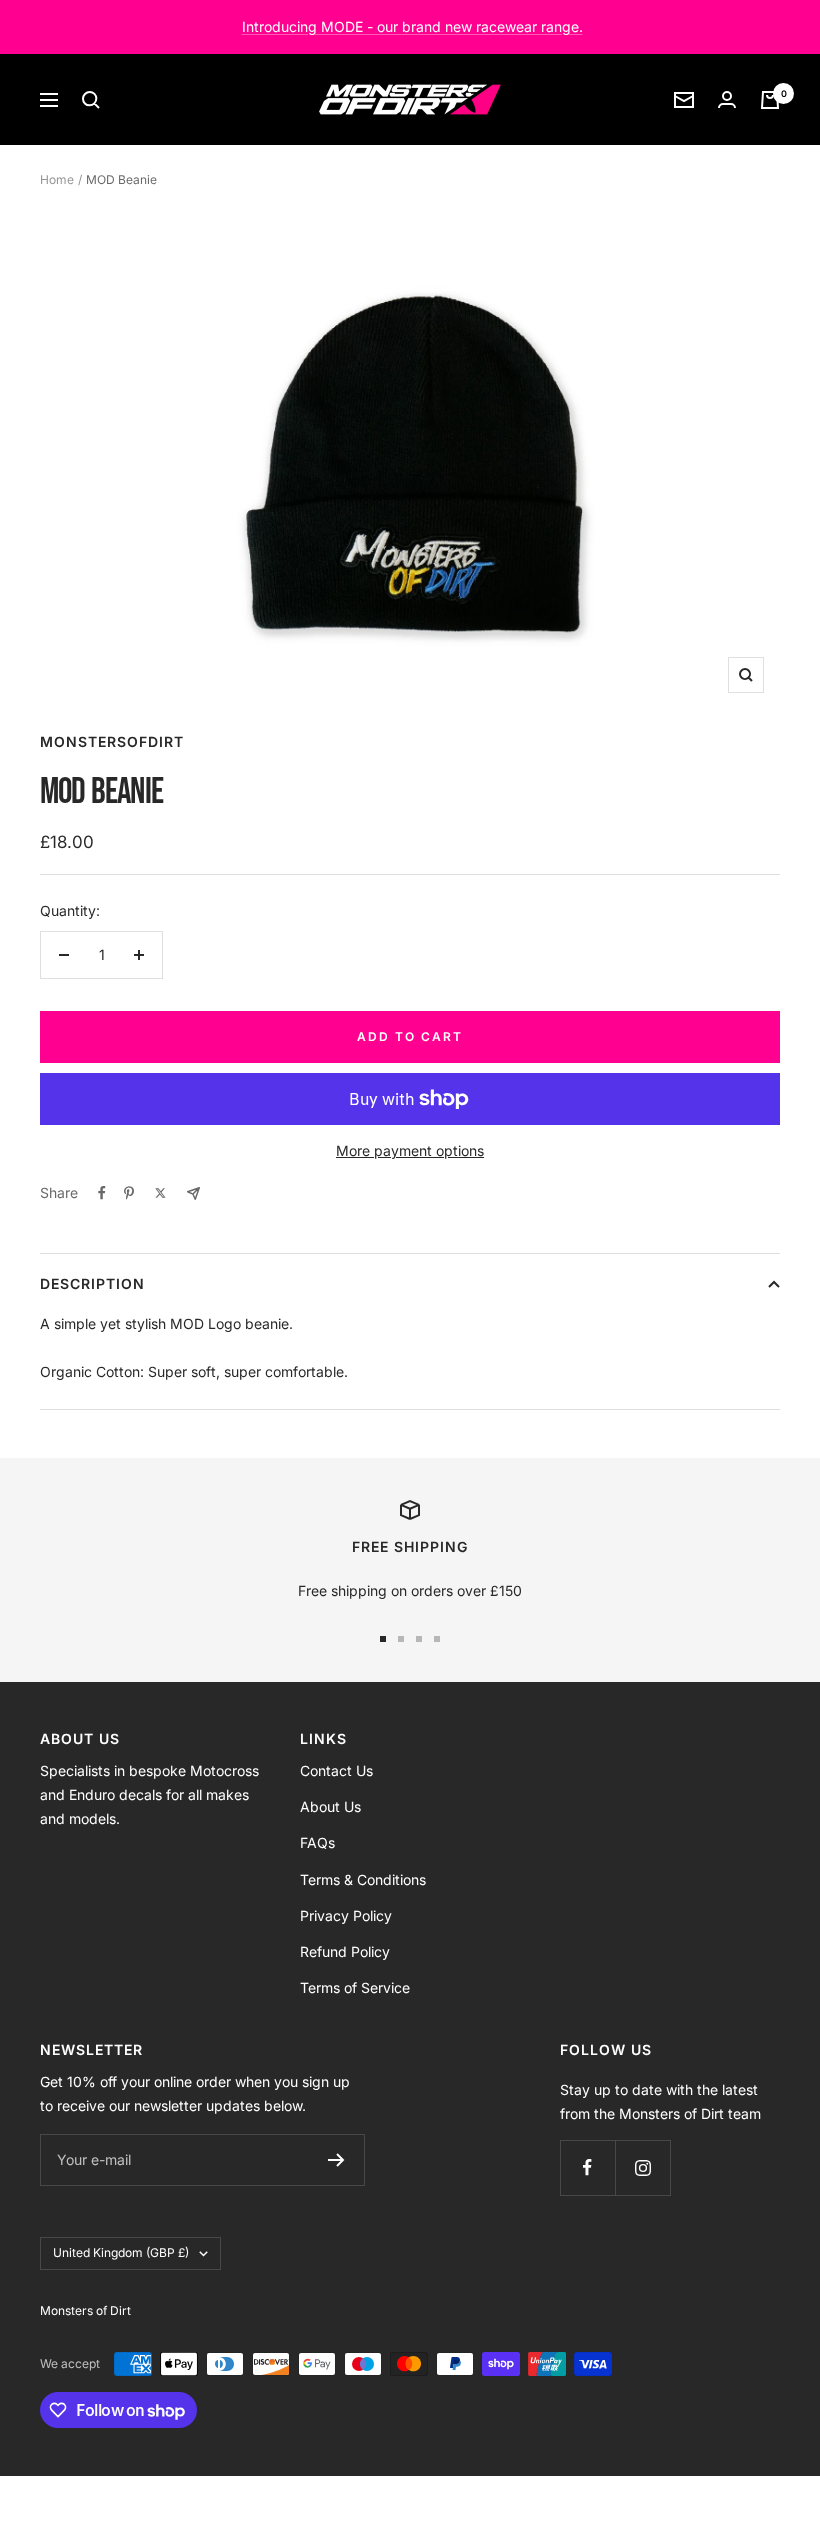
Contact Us (336, 1770)
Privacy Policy (346, 1915)
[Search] (91, 100)
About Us (330, 1806)
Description (92, 1283)
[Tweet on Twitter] (160, 1193)
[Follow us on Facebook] (587, 2167)
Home (57, 179)
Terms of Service (355, 1987)
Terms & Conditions (363, 1879)
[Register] (336, 2160)
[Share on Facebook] (102, 1193)
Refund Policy (345, 1951)
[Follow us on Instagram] (642, 2167)
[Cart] (770, 100)
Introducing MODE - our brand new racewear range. (412, 26)
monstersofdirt (112, 741)
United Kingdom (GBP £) (121, 2252)
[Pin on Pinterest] (129, 1193)
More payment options (410, 1150)
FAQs (317, 1842)
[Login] (727, 99)
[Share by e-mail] (193, 1193)
